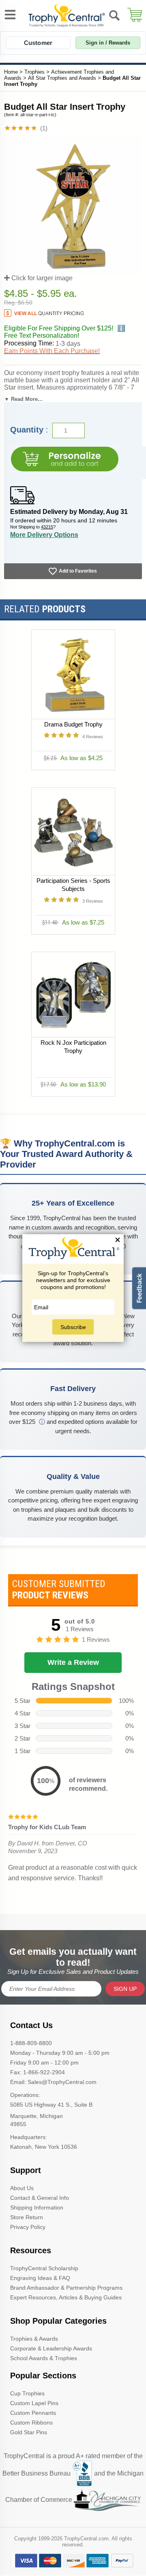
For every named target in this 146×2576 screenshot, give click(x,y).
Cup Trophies (27, 2393)
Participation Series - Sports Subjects (73, 885)
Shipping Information (37, 2207)
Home (11, 72)
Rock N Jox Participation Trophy (73, 1047)
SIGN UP (125, 1989)
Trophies (34, 72)
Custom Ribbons (31, 2423)
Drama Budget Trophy (73, 724)
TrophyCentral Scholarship (44, 2268)
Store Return (27, 2217)
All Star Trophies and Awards (62, 78)
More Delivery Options (44, 535)
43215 (47, 527)
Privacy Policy (28, 2227)
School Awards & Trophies (44, 2358)
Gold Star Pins (29, 2432)
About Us (22, 2188)
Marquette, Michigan (36, 2116)
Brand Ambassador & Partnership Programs (66, 2288)
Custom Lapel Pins (34, 2403)
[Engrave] (64, 459)
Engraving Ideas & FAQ (40, 2278)
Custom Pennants (33, 2413)
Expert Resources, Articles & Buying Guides (66, 2297)
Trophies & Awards (34, 2339)
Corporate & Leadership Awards (51, 2348)
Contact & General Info (40, 2198)
